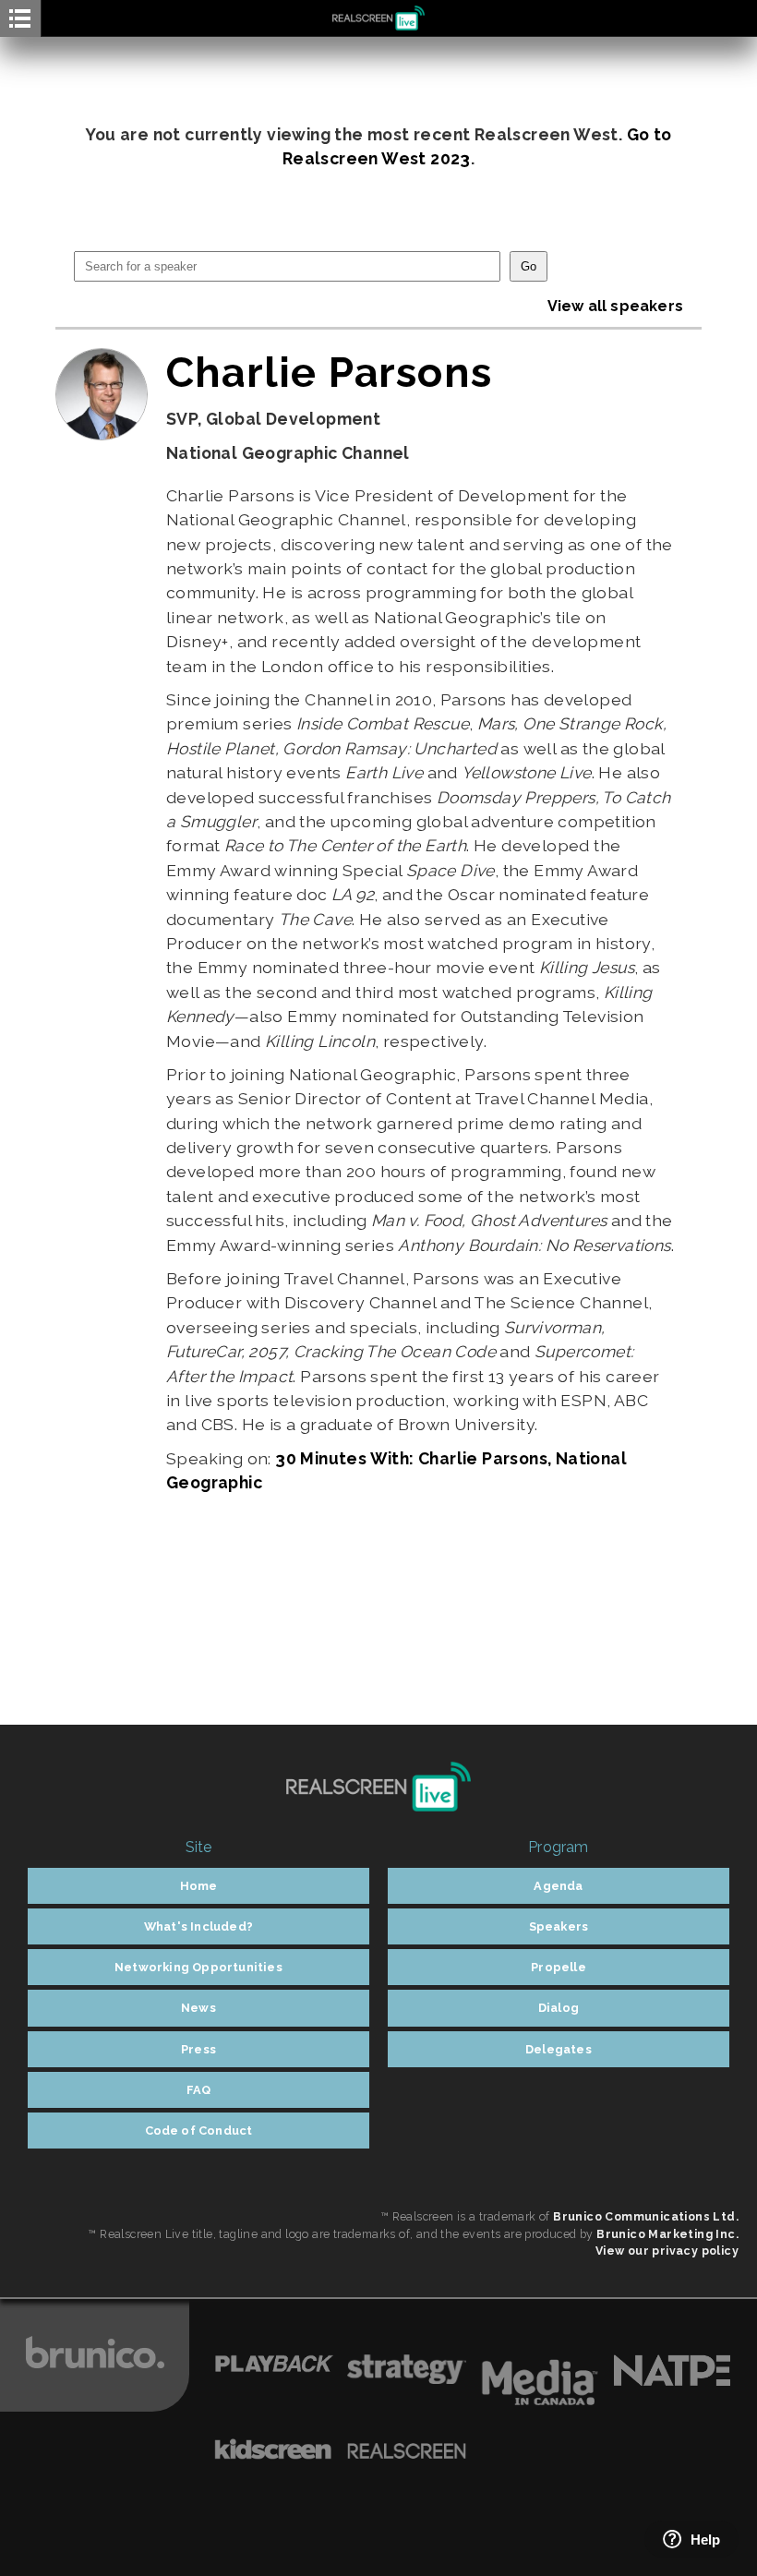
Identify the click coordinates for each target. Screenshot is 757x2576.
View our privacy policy (667, 2251)
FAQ (199, 2090)
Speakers (559, 1926)
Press (198, 2049)
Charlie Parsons (329, 372)
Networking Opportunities (198, 1967)
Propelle (559, 1967)
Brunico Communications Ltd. (646, 2216)
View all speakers (615, 306)
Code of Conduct (199, 2131)
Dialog (559, 2008)
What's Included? (198, 1926)
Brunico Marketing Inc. (667, 2234)
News (198, 2008)
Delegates (559, 2049)
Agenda (558, 1886)
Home (199, 1886)
